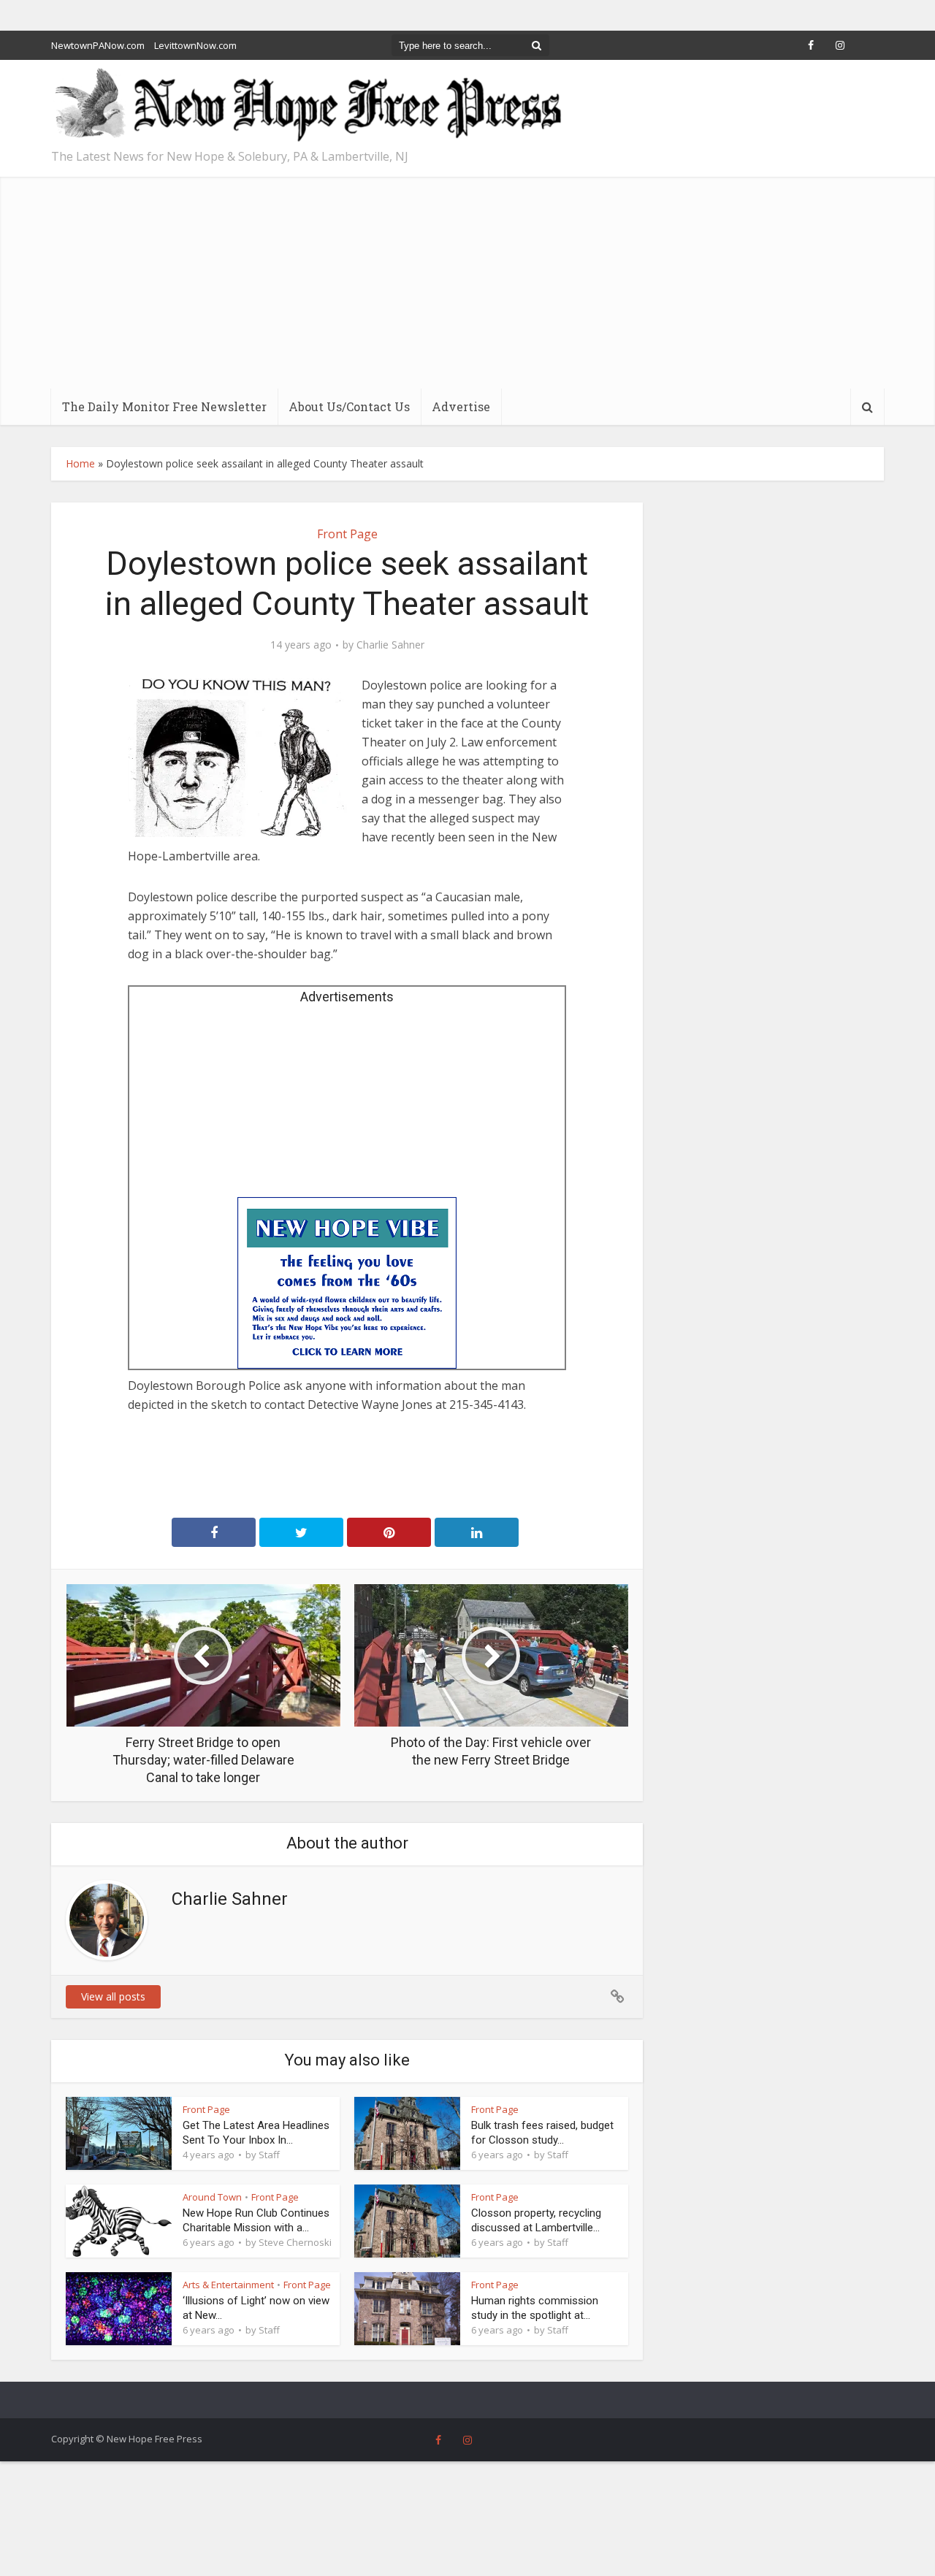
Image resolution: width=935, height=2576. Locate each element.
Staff (269, 2155)
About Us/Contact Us (349, 406)
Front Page (347, 534)
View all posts (113, 1996)
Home (80, 463)
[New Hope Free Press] (307, 106)
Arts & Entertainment (228, 2285)
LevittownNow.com (195, 45)
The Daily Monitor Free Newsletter (164, 406)
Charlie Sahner (390, 645)
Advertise (461, 406)
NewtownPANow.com (98, 45)
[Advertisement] (467, 279)
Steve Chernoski (295, 2242)
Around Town (212, 2197)
